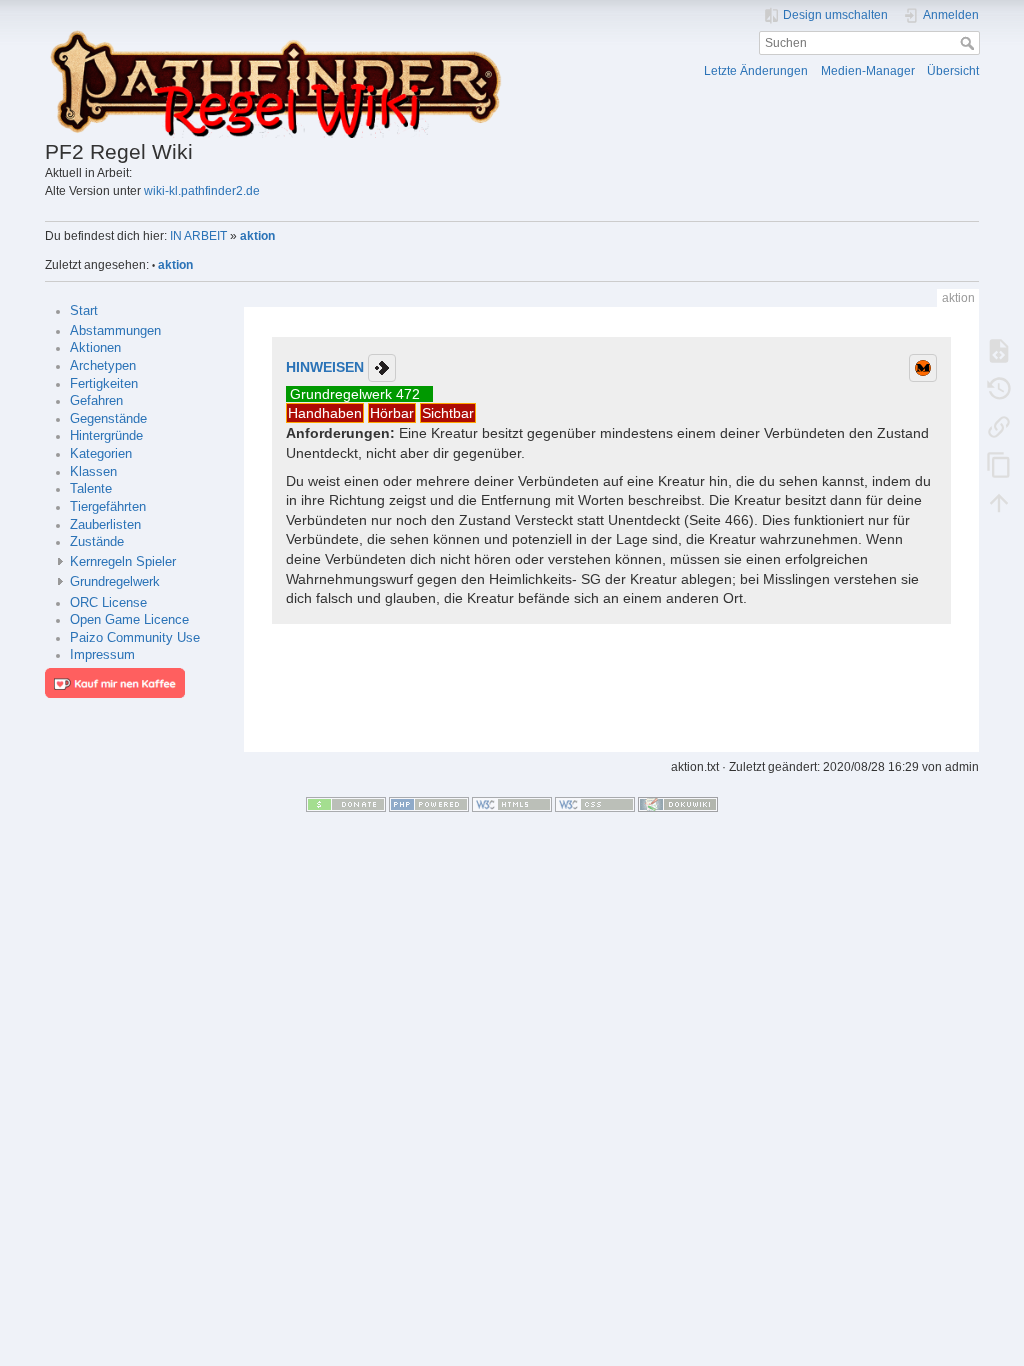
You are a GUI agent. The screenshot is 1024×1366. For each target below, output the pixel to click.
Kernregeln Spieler (123, 562)
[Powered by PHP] (429, 804)
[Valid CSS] (595, 804)
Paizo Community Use (135, 638)
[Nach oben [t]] (999, 503)
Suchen (969, 43)
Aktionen (95, 348)
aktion (257, 236)
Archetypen (103, 366)
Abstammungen (115, 331)
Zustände (97, 542)
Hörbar (392, 413)
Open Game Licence (129, 620)
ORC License (108, 603)
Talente (91, 489)
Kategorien (101, 454)
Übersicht (953, 71)
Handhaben (325, 413)
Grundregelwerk (115, 582)
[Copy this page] (999, 465)
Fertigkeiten (104, 384)
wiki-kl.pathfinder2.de (202, 191)
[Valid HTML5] (512, 804)
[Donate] (346, 804)
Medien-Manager (868, 71)
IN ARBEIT (198, 236)
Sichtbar (448, 413)
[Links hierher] (999, 427)
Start (84, 311)
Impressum (102, 655)
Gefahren (96, 401)
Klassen (93, 472)
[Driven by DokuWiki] (678, 804)
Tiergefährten (108, 507)
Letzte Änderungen (756, 71)
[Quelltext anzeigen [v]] (999, 351)
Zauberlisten (105, 525)
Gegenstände (108, 419)
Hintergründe (106, 436)
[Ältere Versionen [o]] (999, 389)
